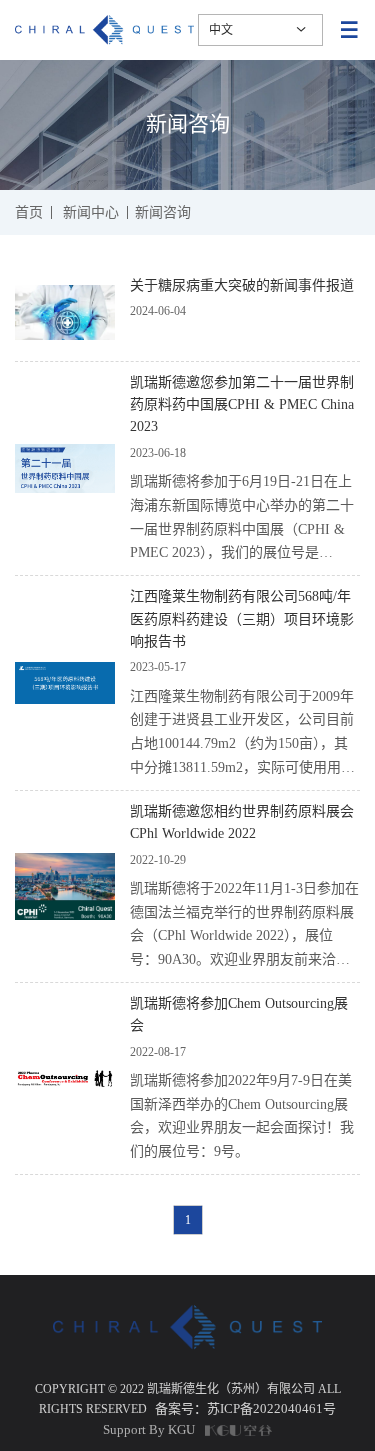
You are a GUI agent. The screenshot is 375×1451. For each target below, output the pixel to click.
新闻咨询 (163, 213)
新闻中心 (91, 213)
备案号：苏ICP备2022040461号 (245, 1408)
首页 (29, 213)
